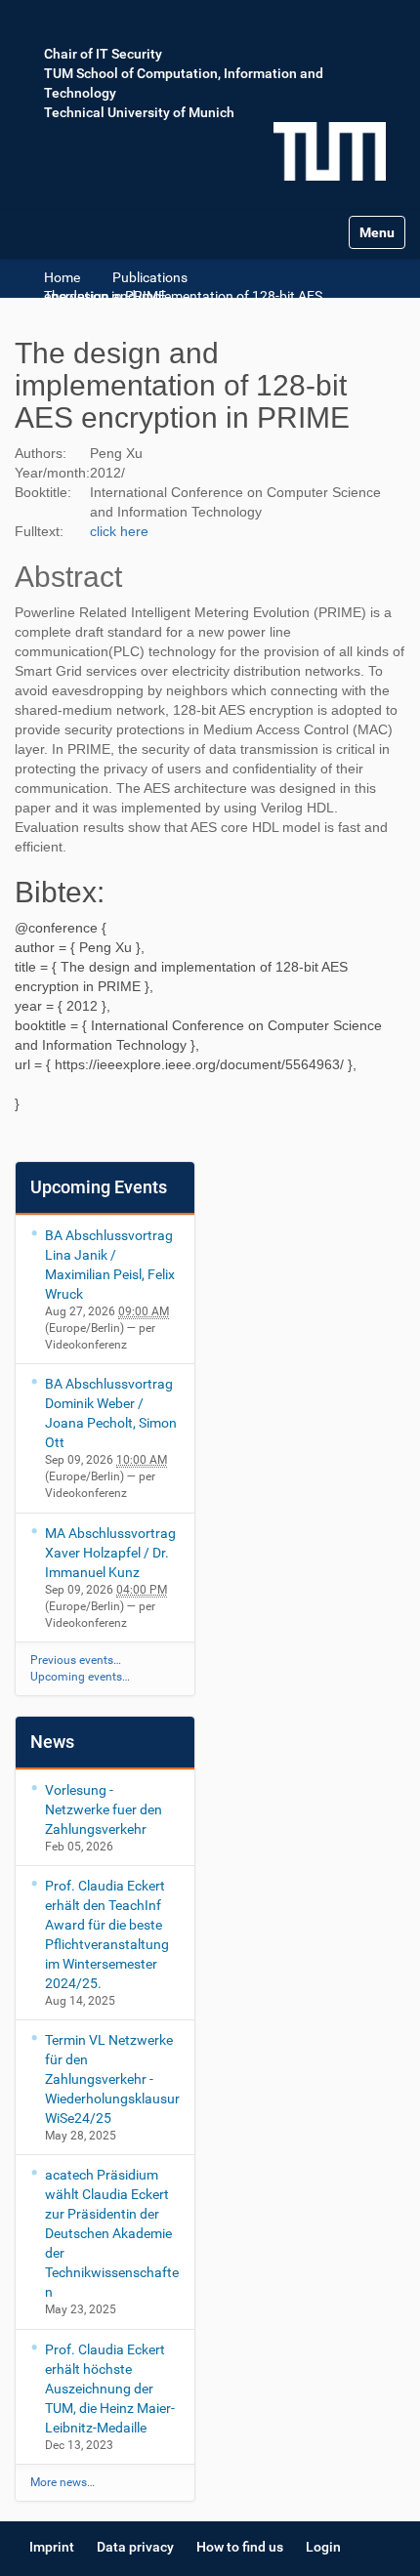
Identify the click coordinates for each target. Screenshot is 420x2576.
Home (62, 277)
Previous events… (76, 1660)
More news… (63, 2482)
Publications (150, 277)
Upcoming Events (99, 1187)
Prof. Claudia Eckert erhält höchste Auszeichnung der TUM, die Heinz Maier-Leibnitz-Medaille (110, 2389)
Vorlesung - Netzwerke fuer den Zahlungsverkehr (104, 1809)
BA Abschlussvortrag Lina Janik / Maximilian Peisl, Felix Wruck (110, 1265)
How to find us (240, 2547)
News (52, 1742)
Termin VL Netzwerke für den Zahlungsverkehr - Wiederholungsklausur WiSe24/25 (112, 2079)
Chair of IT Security (103, 54)
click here (119, 531)
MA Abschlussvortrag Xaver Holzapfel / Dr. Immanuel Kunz (110, 1553)
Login (323, 2547)
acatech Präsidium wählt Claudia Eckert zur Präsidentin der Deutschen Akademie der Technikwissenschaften (112, 2233)
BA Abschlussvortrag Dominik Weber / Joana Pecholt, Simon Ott (111, 1413)
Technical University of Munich (139, 112)
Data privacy (135, 2547)
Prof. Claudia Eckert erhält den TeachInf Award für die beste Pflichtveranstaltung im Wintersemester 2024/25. (107, 1934)
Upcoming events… (80, 1677)
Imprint (52, 2547)
